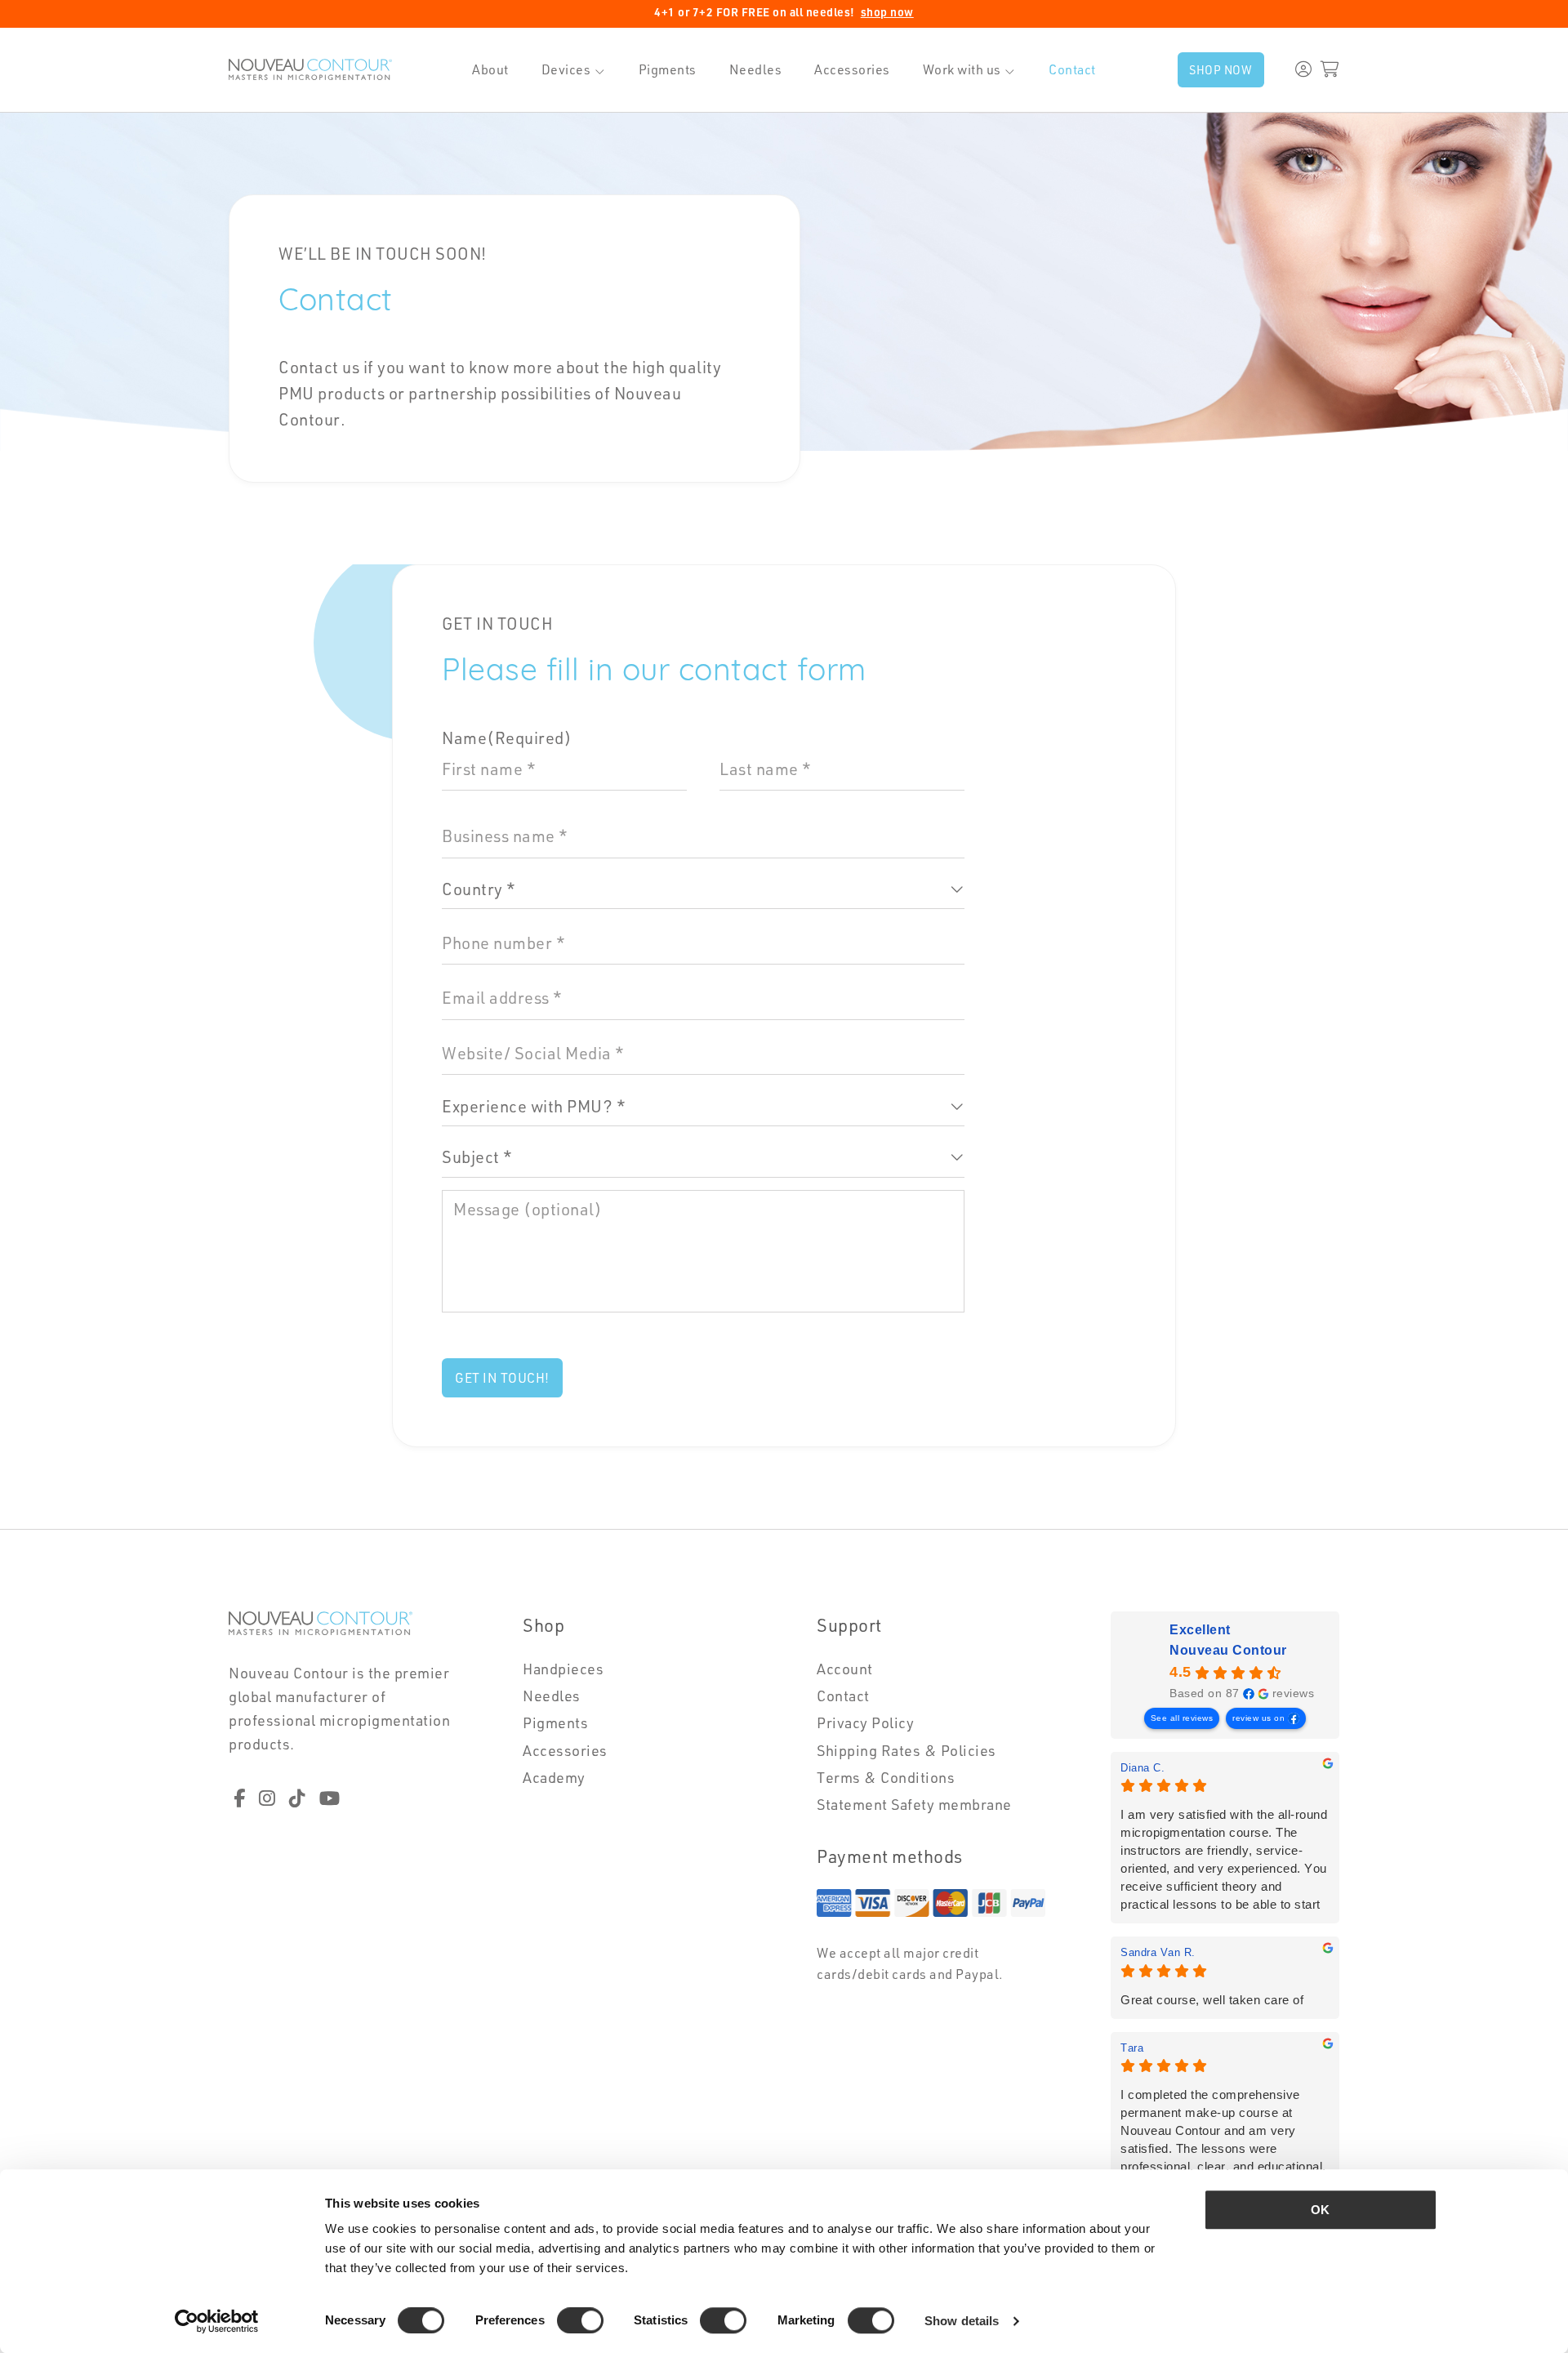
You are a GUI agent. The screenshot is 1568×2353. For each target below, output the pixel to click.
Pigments (668, 69)
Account (845, 1669)
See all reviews (1182, 1718)
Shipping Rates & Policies (906, 1750)
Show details (962, 2321)
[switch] (580, 2320)
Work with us (962, 69)
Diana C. (1143, 1768)
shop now (887, 12)
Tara (1132, 2048)
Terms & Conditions (886, 1777)
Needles (756, 69)
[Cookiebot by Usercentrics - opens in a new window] (217, 2321)
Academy (554, 1777)
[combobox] (703, 890)
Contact (1072, 69)
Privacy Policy (865, 1722)
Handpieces (563, 1669)
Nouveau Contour (1228, 1650)
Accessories (852, 69)
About (490, 69)
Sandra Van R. (1158, 1952)
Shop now (1221, 69)
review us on (1258, 1718)
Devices (566, 69)
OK (1320, 2210)
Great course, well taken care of (1212, 2000)
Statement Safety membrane (914, 1804)
